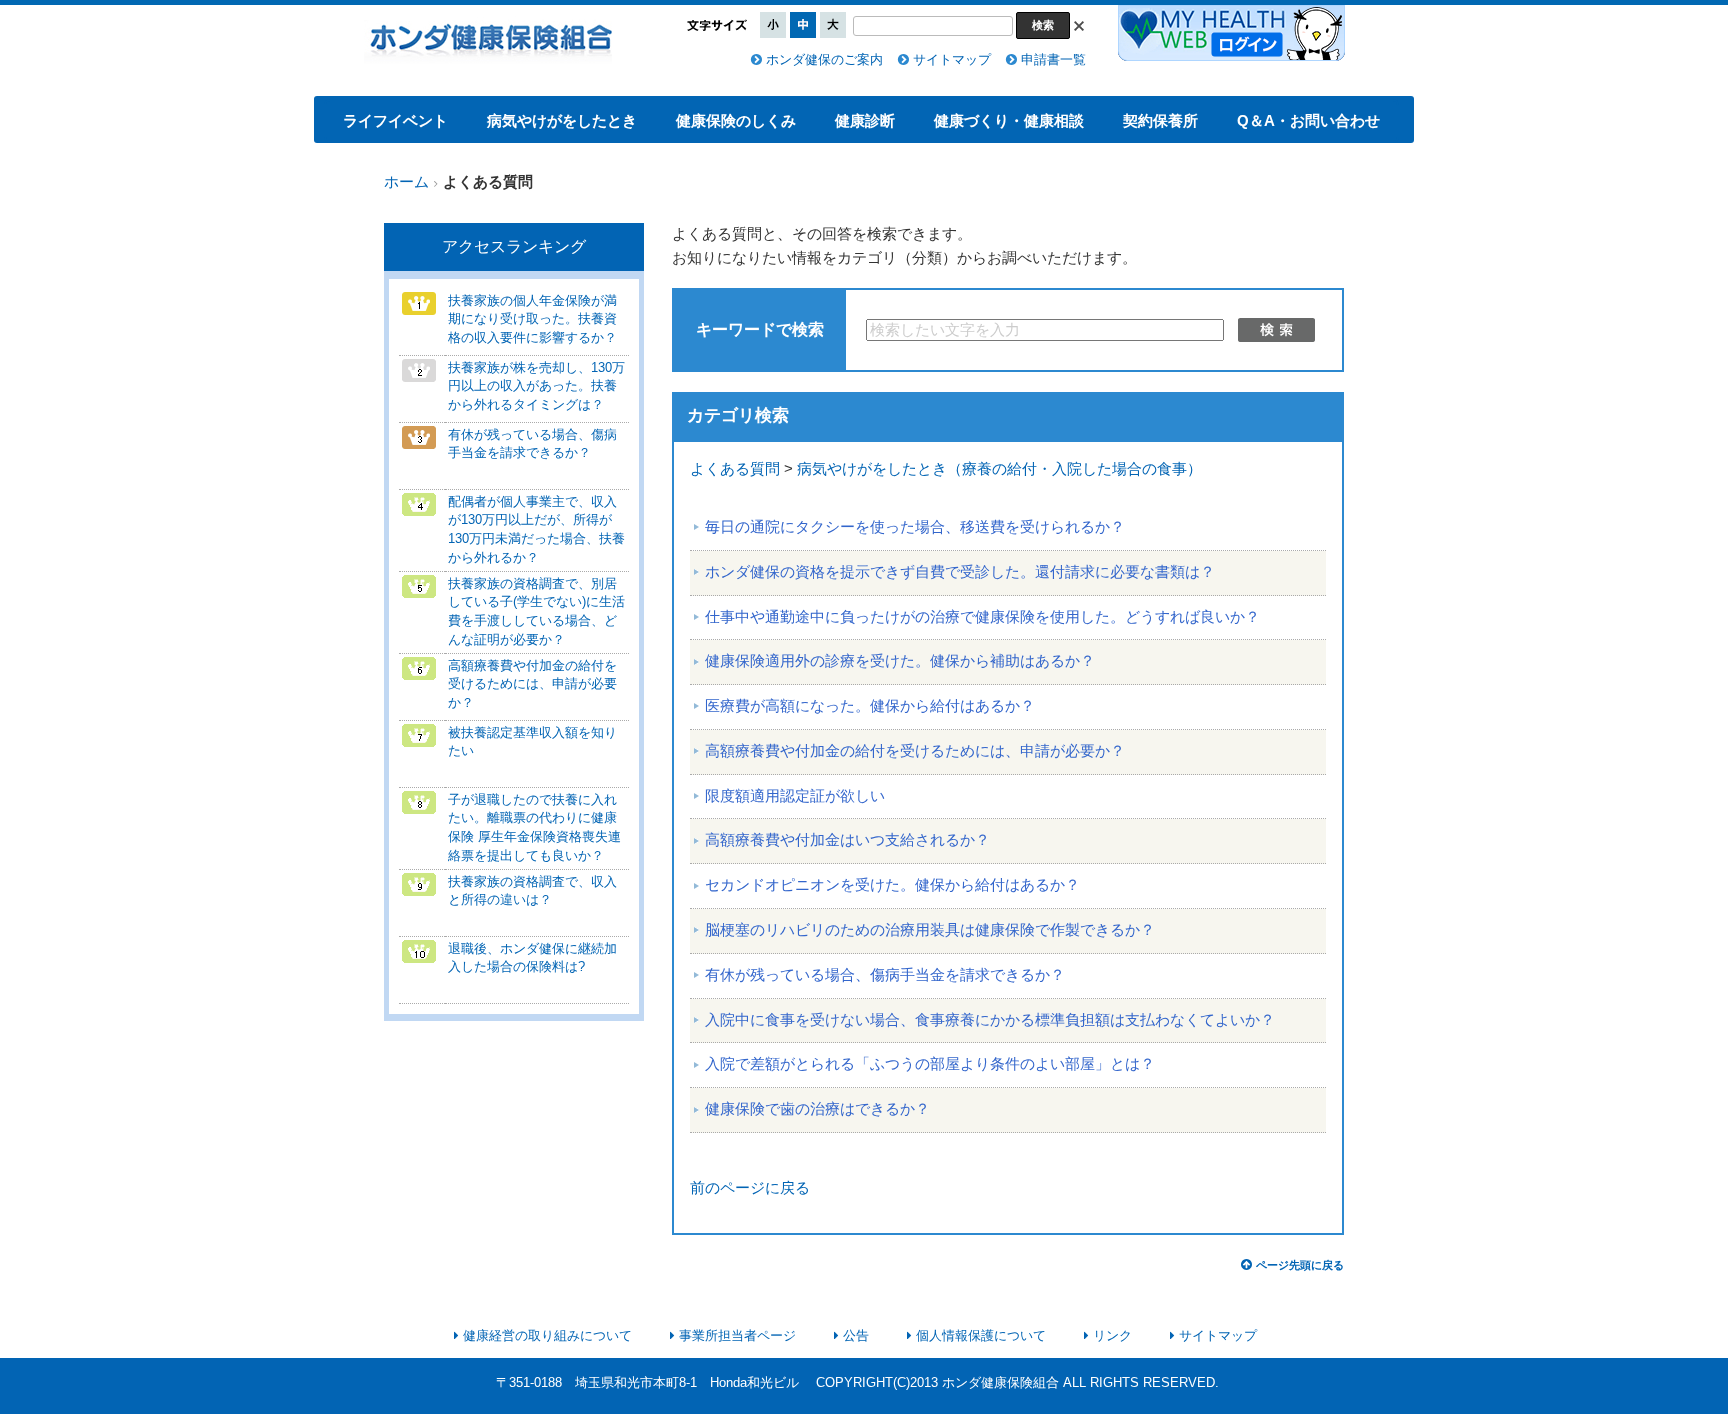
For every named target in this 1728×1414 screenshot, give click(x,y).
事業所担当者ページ (737, 1335)
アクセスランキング (514, 246)
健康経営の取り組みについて (547, 1335)
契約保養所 (1160, 120)
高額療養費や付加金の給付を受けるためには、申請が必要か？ (915, 751)
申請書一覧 (1053, 59)
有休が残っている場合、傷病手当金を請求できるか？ (885, 975)
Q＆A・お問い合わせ (1308, 120)
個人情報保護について (981, 1335)
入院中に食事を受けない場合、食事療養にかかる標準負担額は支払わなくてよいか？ (990, 1020)
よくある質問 (735, 469)
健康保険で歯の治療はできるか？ (817, 1109)
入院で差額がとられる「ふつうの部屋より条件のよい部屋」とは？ (930, 1064)
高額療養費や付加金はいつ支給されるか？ (847, 840)
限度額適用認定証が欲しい (795, 796)
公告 (856, 1335)
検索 (1276, 330)
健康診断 (865, 120)
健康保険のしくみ (736, 120)
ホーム (406, 182)
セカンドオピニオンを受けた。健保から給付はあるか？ (892, 885)
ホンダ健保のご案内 (824, 59)
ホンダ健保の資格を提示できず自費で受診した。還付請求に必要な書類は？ (960, 572)
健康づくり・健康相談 (1009, 120)
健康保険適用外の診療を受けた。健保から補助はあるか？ (900, 661)
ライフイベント (395, 120)
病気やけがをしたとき (562, 120)
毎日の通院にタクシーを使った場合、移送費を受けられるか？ (915, 527)
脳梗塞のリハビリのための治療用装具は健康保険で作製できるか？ (930, 930)
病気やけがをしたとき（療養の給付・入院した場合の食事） (999, 469)
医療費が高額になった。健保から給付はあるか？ (870, 706)
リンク (1112, 1335)
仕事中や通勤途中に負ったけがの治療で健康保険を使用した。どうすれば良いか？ (982, 617)
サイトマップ (952, 59)
